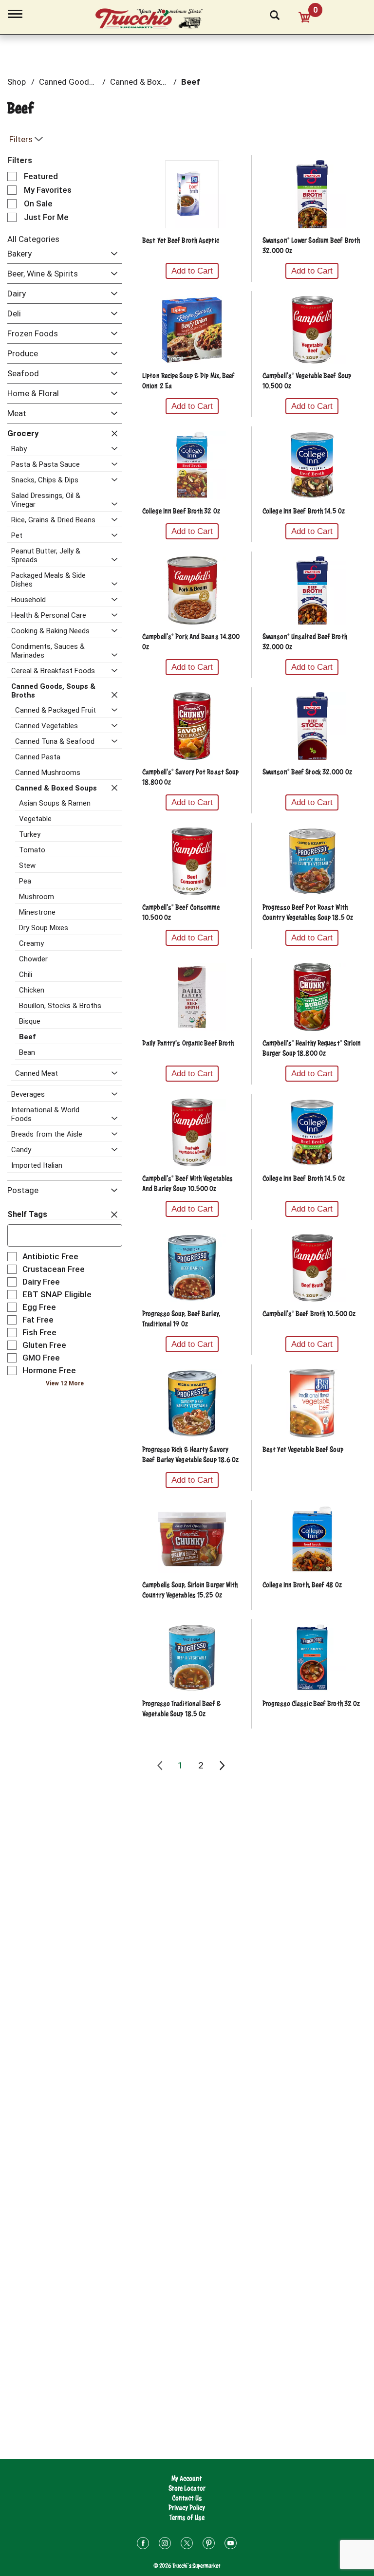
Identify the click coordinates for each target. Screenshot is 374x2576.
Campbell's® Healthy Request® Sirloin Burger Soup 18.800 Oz (312, 1048)
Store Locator (187, 2488)
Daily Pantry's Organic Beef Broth (188, 1043)
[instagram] (165, 2545)
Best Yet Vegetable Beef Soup (303, 1449)
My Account (187, 2478)
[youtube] (231, 2545)
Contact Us (187, 2498)
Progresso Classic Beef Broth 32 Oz (311, 1703)
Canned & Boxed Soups (152, 82)
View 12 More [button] (65, 1383)
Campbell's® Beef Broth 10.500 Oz (309, 1314)
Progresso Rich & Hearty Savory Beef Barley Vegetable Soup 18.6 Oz (190, 1454)
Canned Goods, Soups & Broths (96, 82)
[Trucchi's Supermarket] (154, 19)
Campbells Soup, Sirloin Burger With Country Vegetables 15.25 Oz (190, 1590)
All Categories (33, 239)
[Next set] (222, 1766)
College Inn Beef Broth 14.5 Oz (304, 511)
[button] (112, 254)
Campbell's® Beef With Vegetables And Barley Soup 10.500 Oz (187, 1183)
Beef (191, 82)
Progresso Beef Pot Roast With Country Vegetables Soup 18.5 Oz (308, 912)
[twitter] (187, 2545)
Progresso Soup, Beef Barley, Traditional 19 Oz (181, 1319)
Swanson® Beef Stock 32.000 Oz (307, 772)
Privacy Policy (187, 2508)
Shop (17, 82)
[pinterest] (209, 2545)
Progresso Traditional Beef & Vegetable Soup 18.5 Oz (182, 1709)
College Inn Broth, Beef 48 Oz (302, 1585)
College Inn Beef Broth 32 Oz (181, 511)
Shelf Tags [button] (27, 1214)
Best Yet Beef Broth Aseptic (181, 240)
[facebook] (143, 2545)
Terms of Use (187, 2517)
